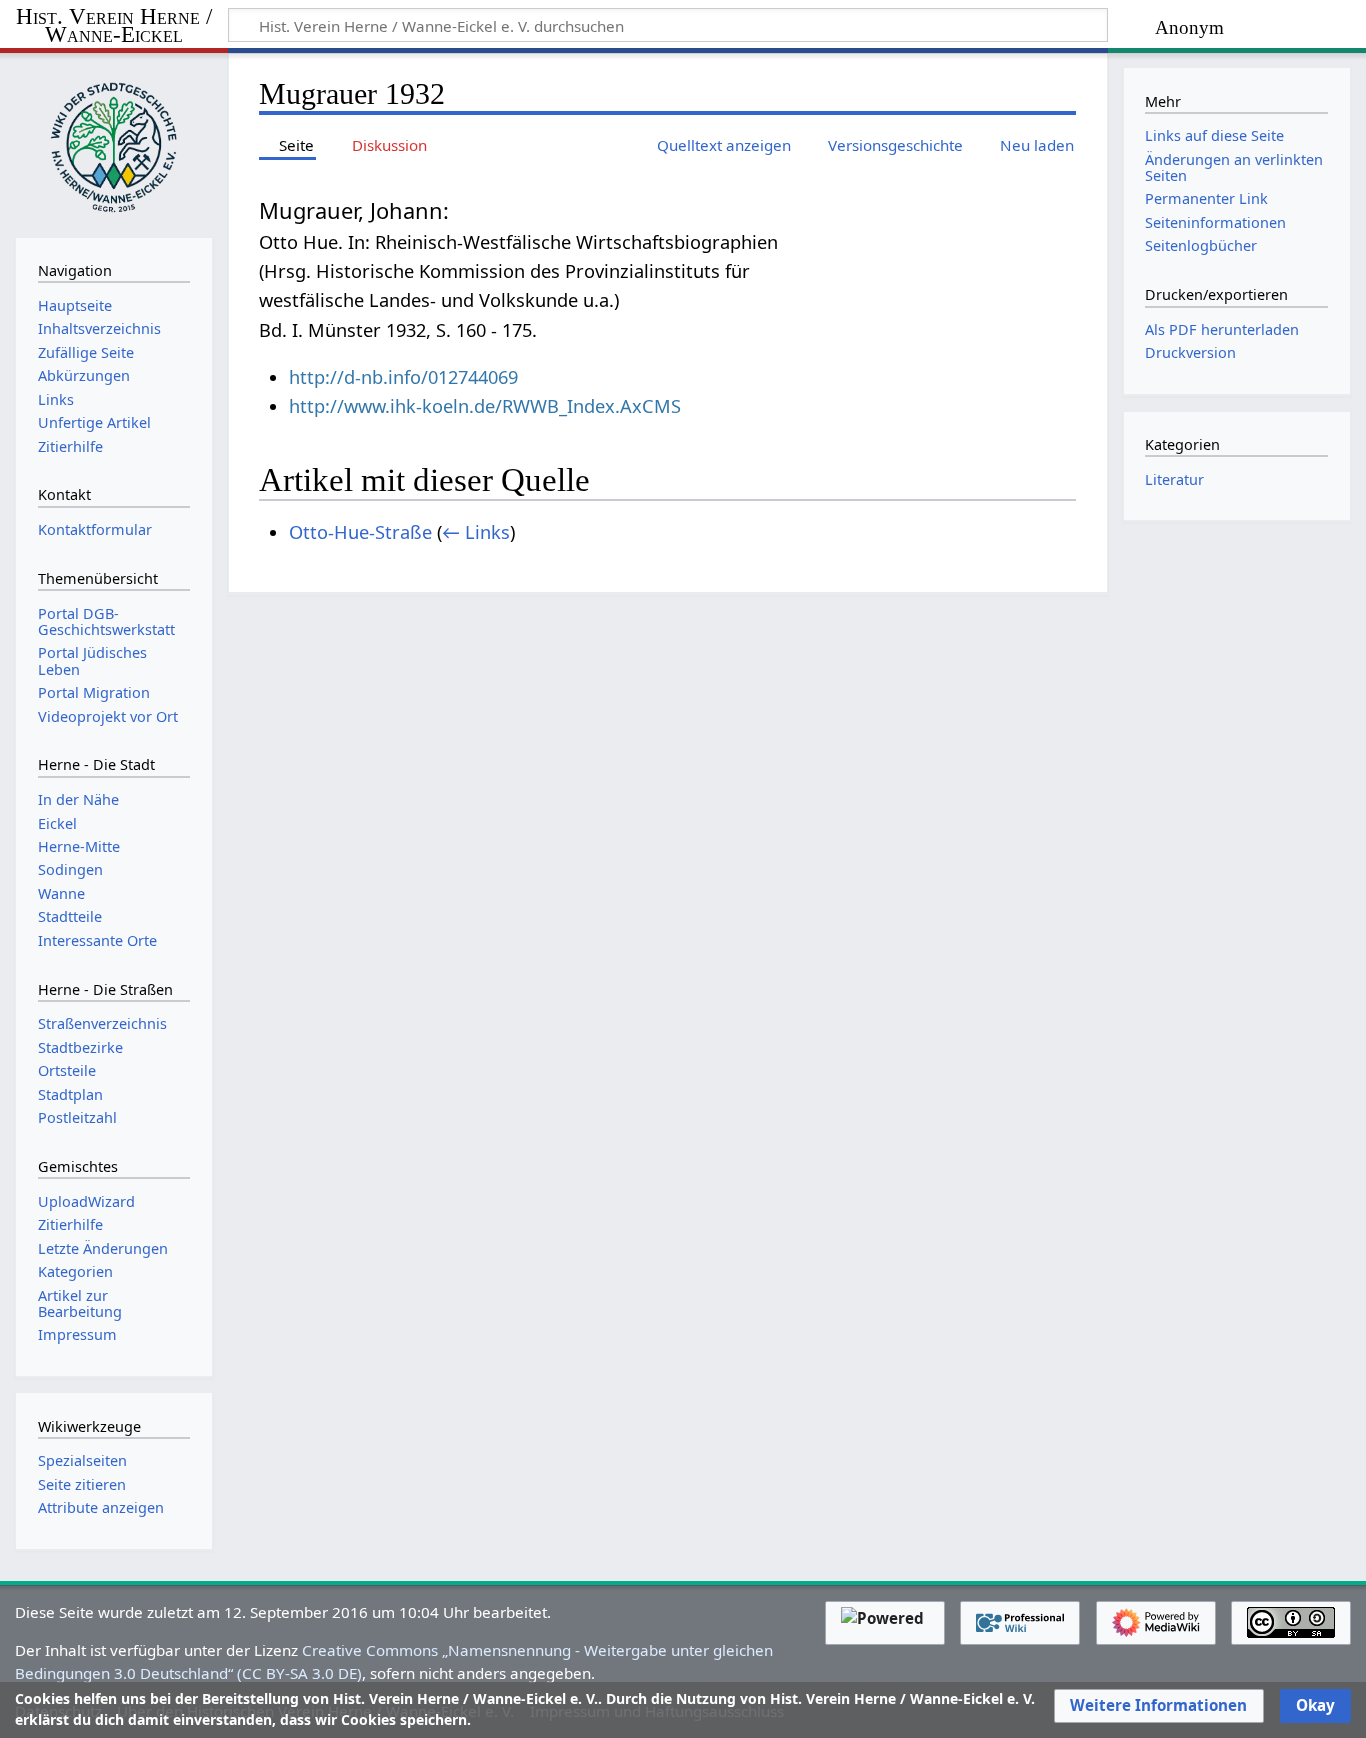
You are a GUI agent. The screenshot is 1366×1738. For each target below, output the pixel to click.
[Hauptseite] (114, 143)
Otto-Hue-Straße (360, 532)
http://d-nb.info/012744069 (403, 377)
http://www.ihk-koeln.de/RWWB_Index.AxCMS (485, 406)
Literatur (1174, 479)
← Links (476, 532)
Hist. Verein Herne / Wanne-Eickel (114, 26)
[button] (1158, 1706)
